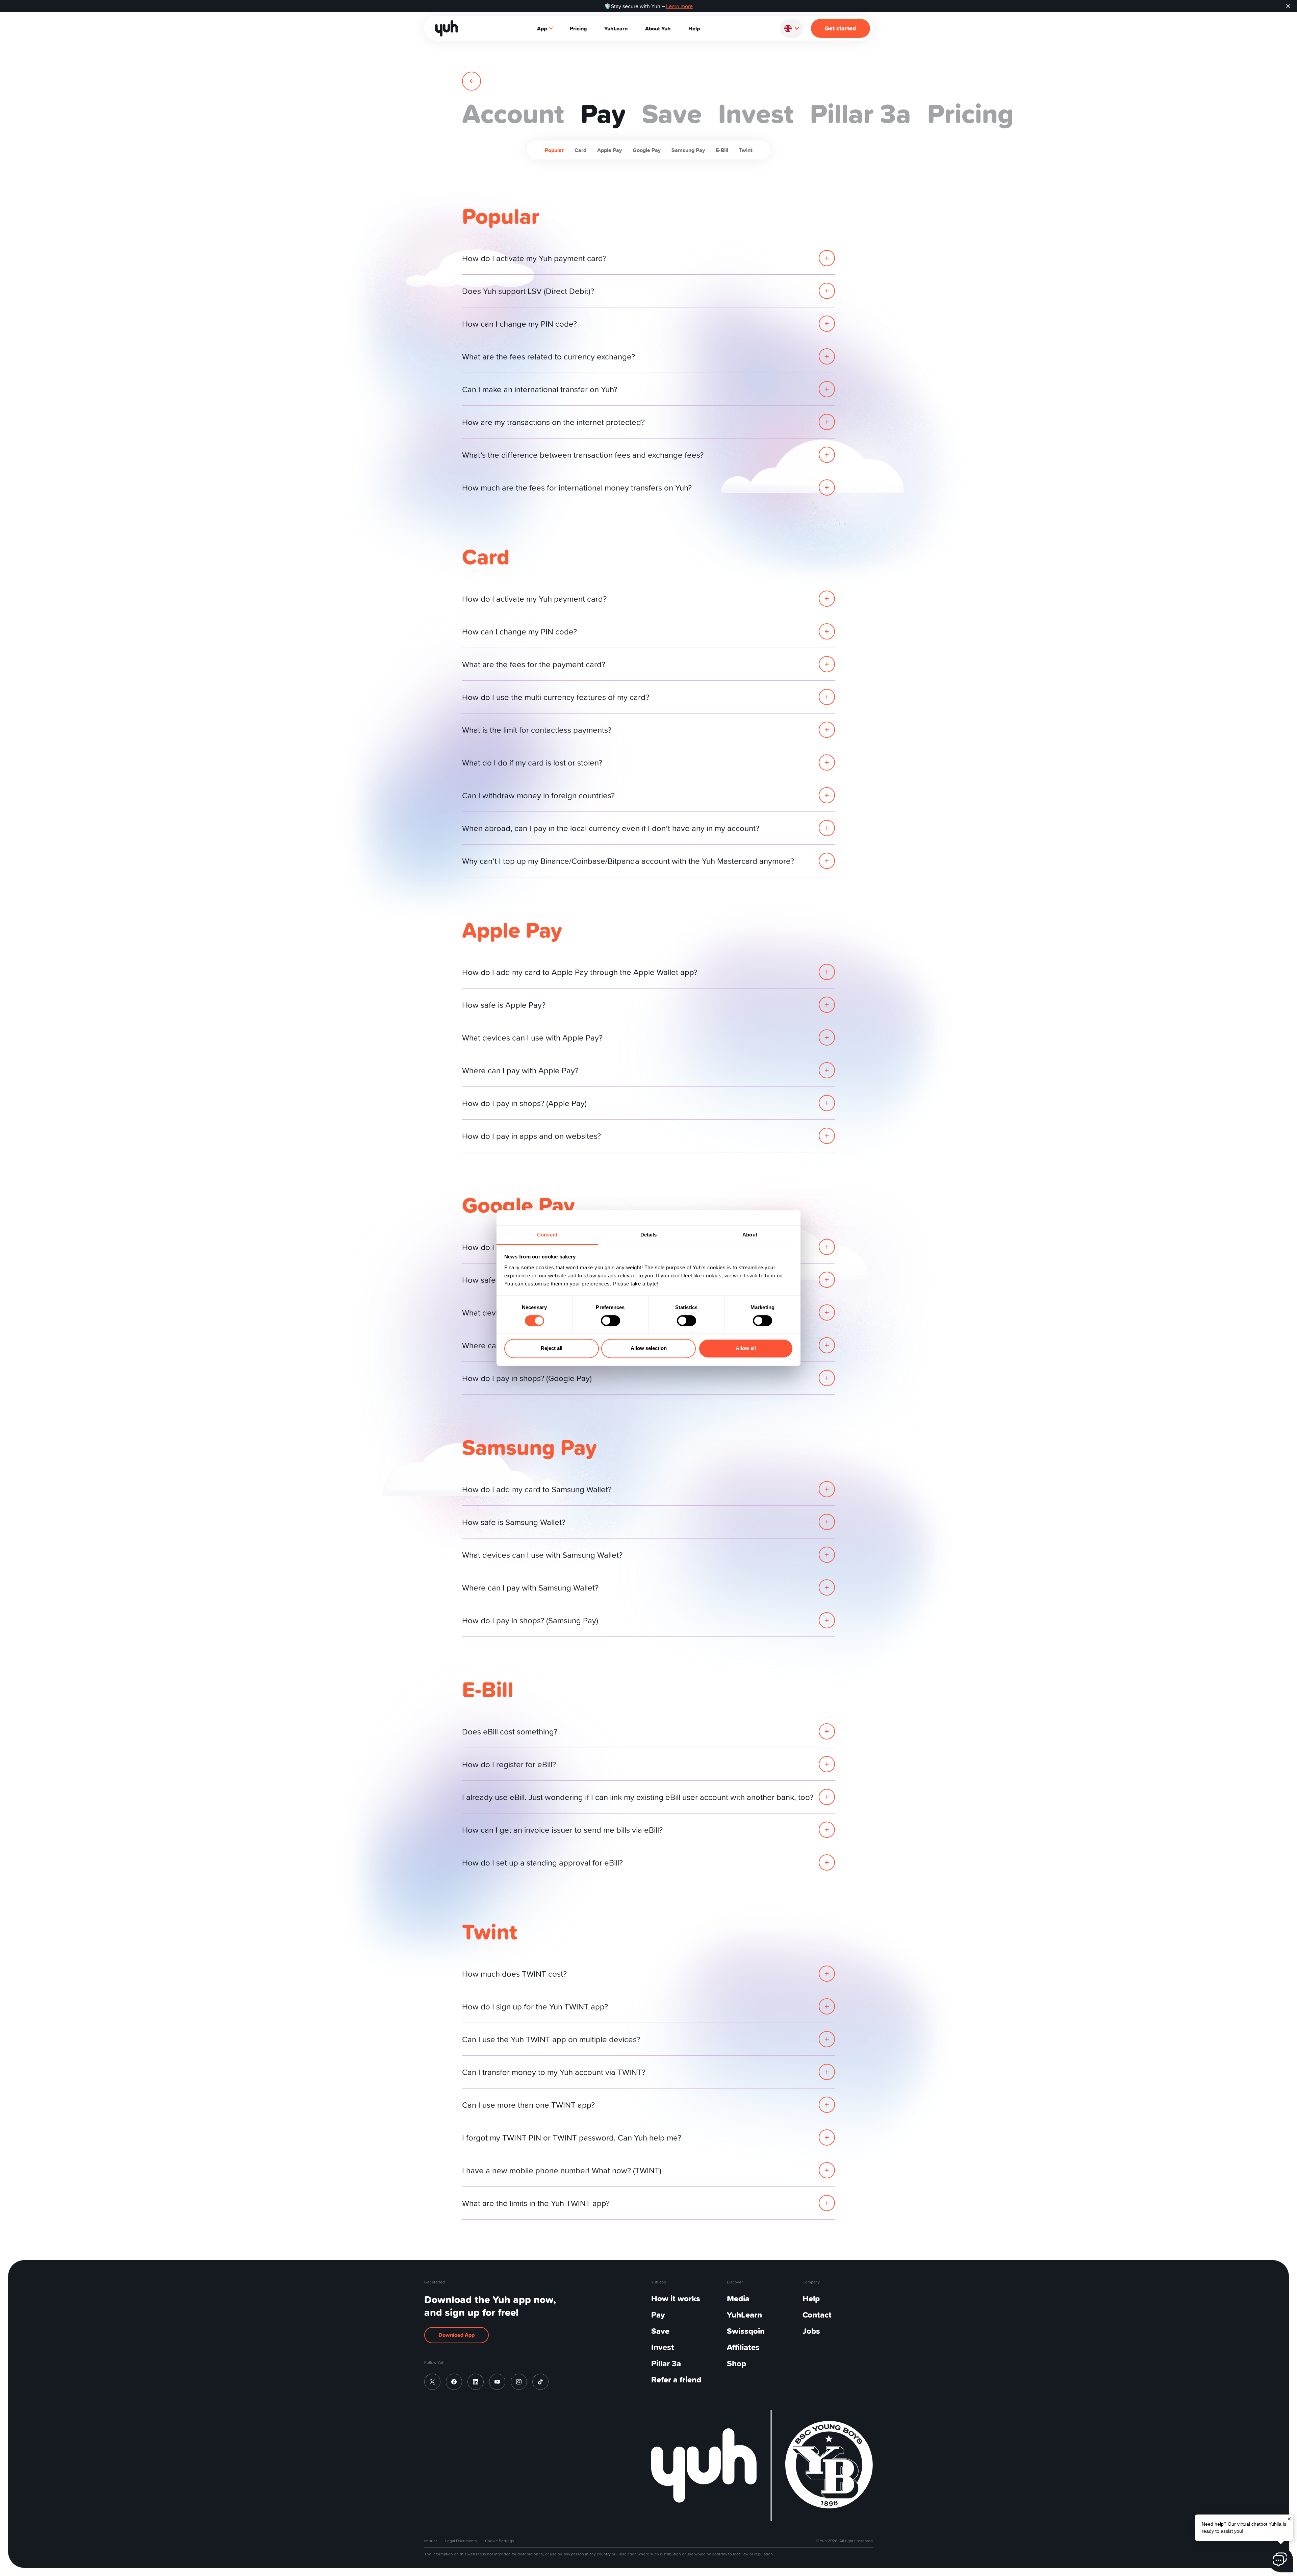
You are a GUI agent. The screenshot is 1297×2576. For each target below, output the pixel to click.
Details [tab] (649, 1235)
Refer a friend (676, 2380)
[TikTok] (540, 2382)
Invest (663, 2347)
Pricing (578, 28)
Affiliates (743, 2347)
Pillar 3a (666, 2363)
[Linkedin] (476, 2382)
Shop (736, 2363)
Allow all (746, 1348)
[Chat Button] (1280, 2559)
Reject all (552, 1348)
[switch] (611, 1321)
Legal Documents (461, 2541)
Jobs (811, 2331)
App (542, 28)
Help (694, 28)
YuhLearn (616, 28)
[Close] (1289, 2518)
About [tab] (750, 1235)
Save (660, 2331)
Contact (817, 2315)
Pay (658, 2315)
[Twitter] (432, 2382)
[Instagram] (519, 2382)
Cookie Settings (500, 2541)
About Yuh (658, 28)
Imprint (431, 2541)
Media (738, 2298)
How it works (676, 2298)
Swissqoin (746, 2331)
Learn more (679, 6)
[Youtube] (497, 2382)
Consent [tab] (547, 1235)
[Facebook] (454, 2382)
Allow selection (649, 1348)
